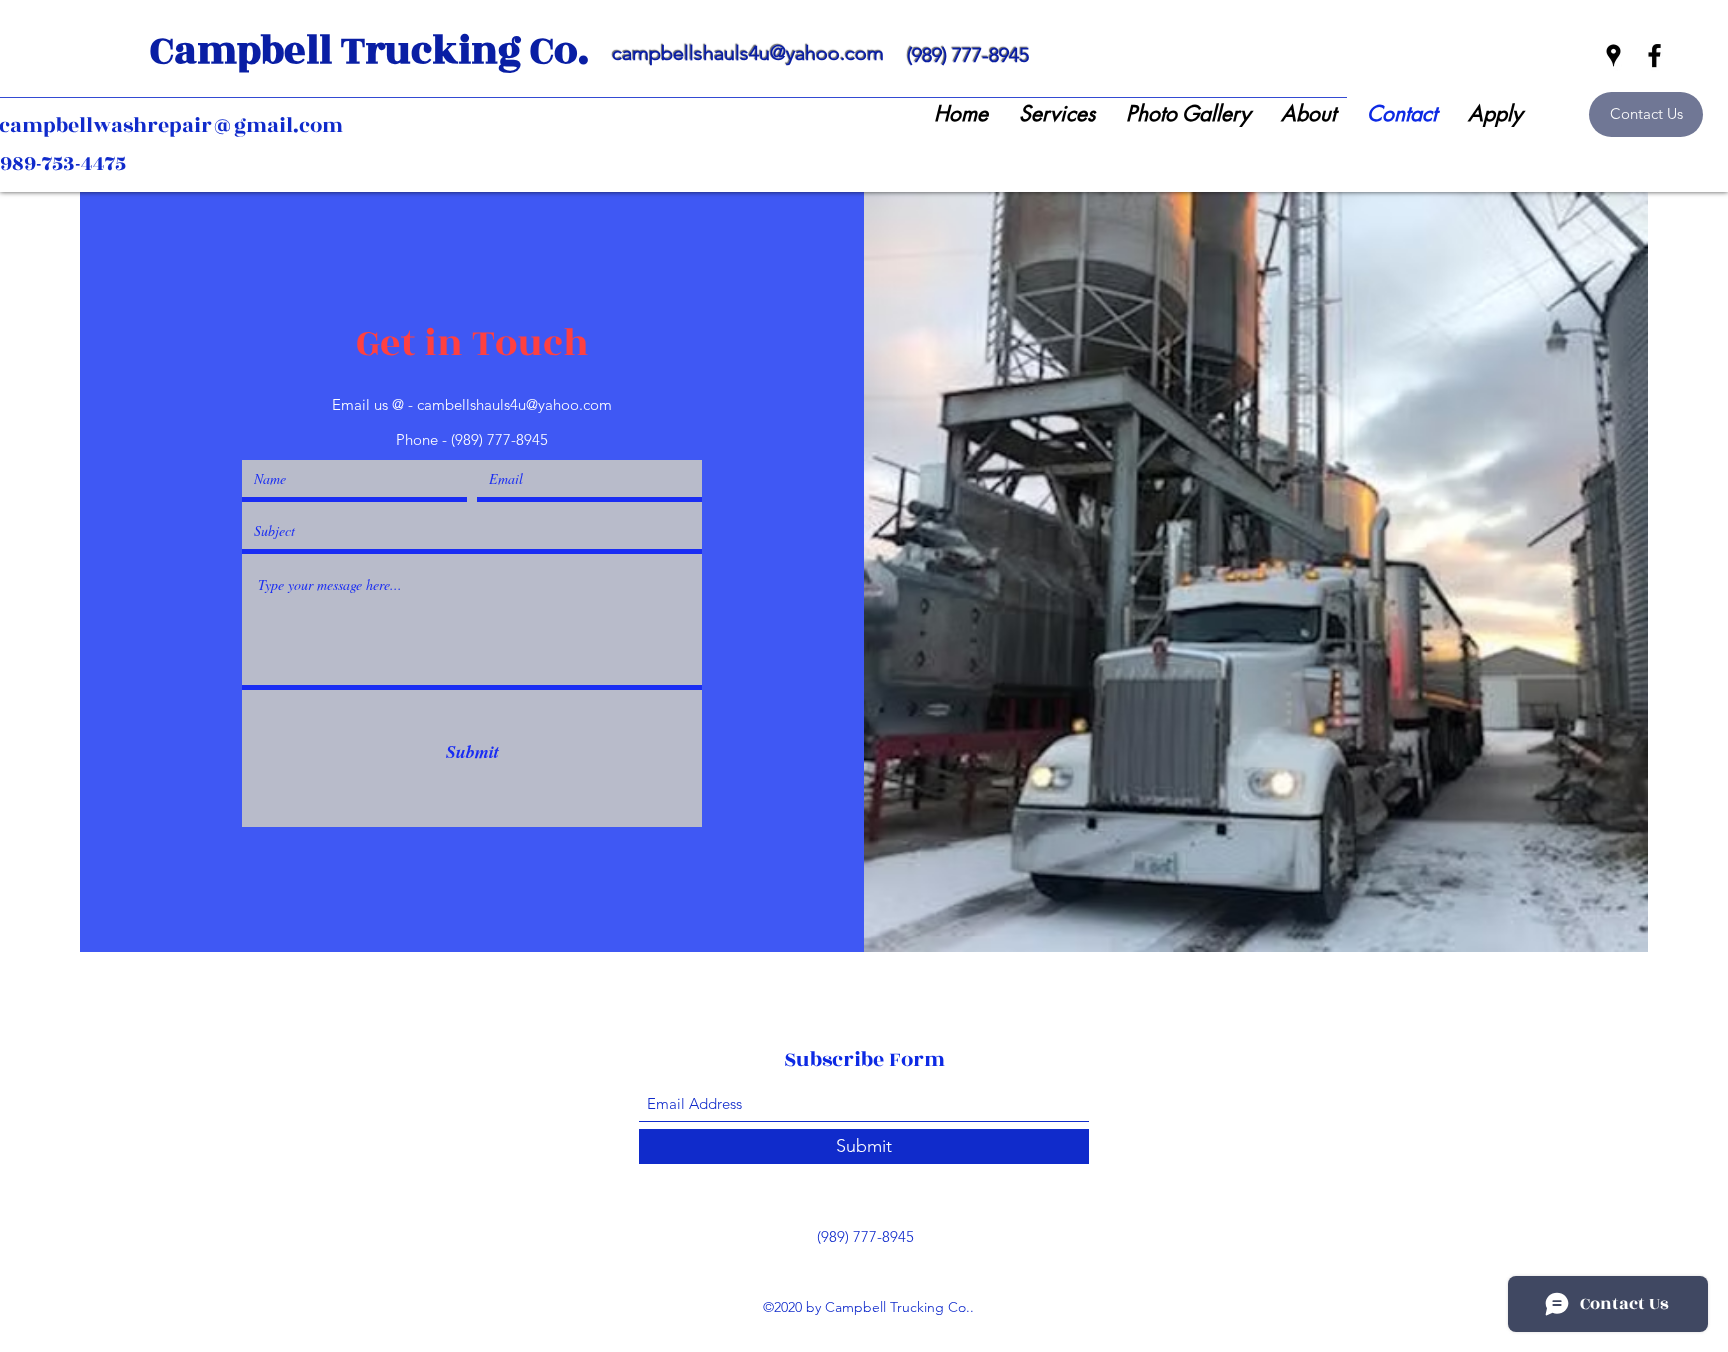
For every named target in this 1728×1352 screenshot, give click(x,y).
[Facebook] (1654, 55)
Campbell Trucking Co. (369, 51)
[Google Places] (1613, 55)
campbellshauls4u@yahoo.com (748, 53)
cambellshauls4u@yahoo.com (514, 404)
